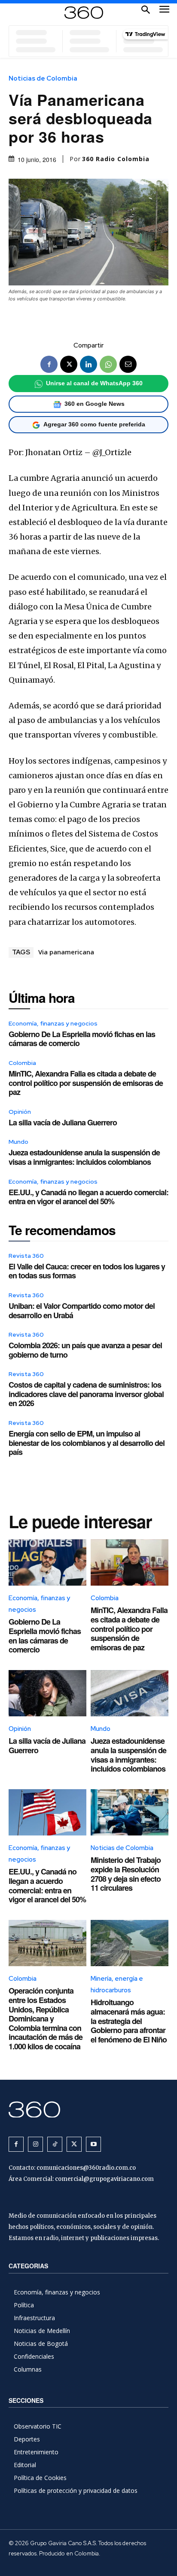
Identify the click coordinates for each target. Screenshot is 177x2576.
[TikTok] (55, 2144)
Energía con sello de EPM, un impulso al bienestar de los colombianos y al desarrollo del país (87, 1443)
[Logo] (84, 13)
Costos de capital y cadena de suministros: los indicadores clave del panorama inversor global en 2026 (86, 1394)
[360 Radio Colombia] (88, 2110)
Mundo (18, 1142)
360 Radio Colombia (116, 159)
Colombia (22, 1063)
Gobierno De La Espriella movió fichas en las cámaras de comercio (82, 1039)
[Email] (128, 364)
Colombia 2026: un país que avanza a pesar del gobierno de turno (85, 1350)
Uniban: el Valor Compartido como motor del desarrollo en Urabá (82, 1310)
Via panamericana (66, 952)
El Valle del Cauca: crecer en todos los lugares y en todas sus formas (87, 1271)
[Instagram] (35, 2144)
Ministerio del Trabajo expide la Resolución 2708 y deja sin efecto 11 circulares (126, 1874)
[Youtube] (93, 2144)
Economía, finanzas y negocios (53, 1023)
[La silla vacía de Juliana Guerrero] (47, 1693)
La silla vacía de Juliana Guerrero (63, 1122)
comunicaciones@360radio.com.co (86, 2168)
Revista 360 (26, 1256)
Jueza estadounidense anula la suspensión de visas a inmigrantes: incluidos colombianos (84, 1157)
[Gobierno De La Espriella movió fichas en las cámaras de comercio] (47, 1563)
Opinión (20, 1112)
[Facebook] (49, 364)
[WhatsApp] (108, 364)
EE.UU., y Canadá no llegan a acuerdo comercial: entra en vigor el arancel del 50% (88, 1197)
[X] (69, 364)
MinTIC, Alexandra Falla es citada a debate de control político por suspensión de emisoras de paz (86, 1083)
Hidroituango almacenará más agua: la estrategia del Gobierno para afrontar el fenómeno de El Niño (129, 2021)
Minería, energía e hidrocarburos (117, 1984)
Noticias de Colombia (43, 79)
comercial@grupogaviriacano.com (104, 2179)
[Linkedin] (88, 364)
